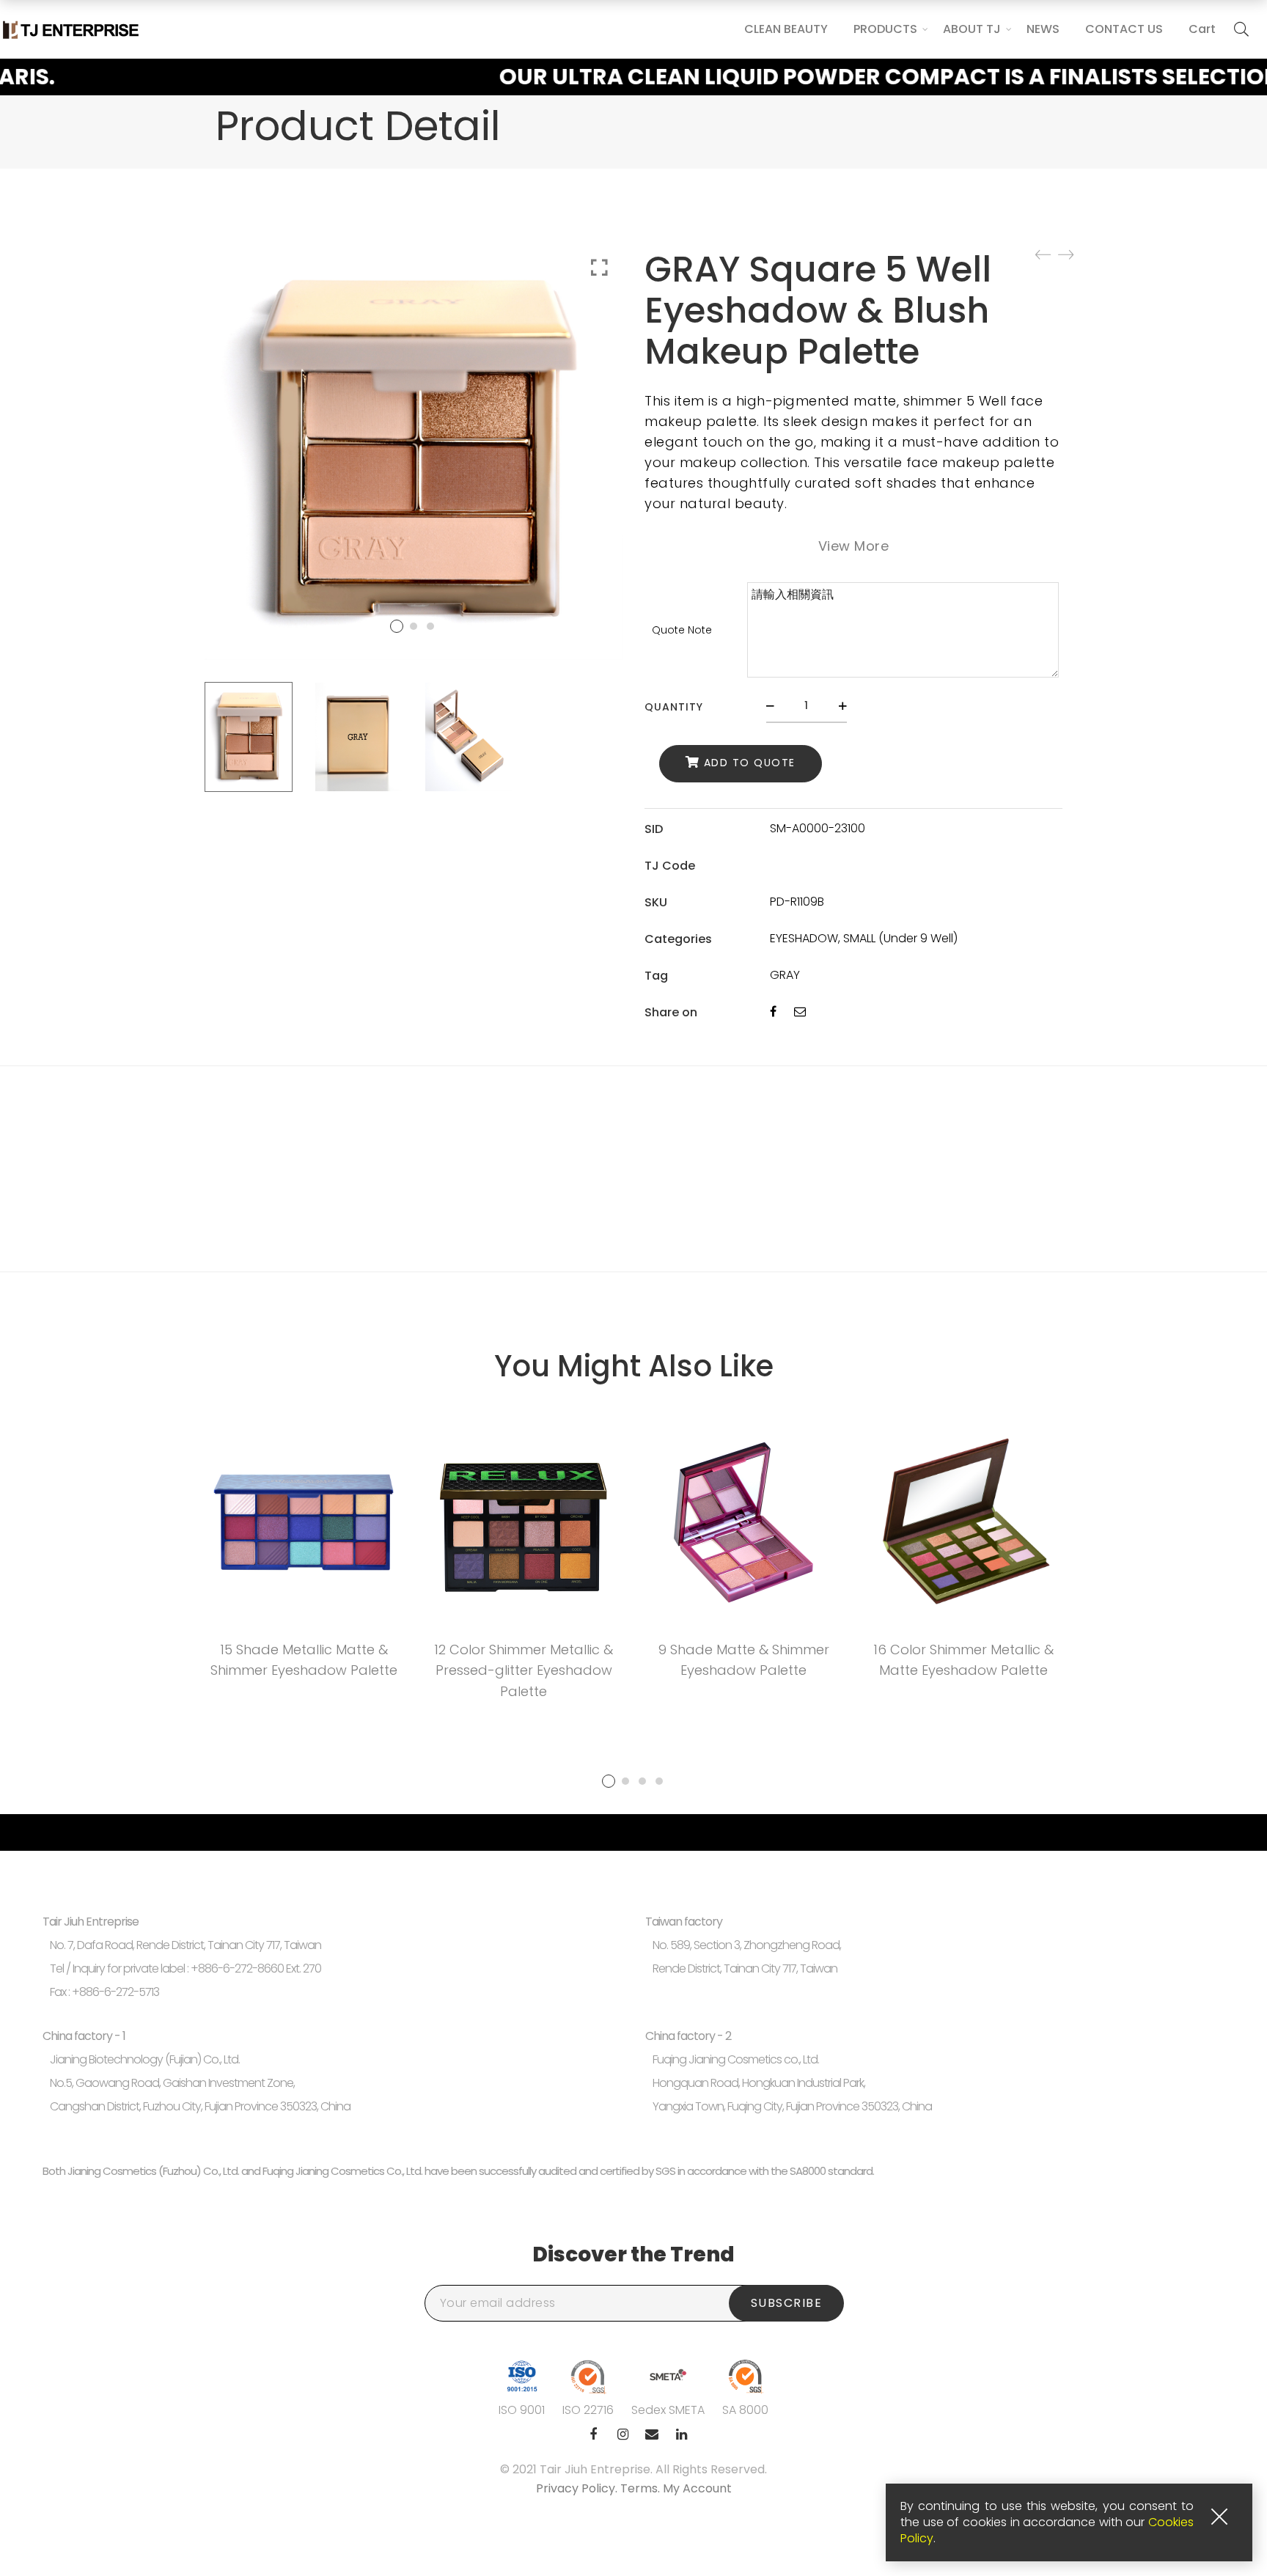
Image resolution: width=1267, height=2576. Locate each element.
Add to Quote (750, 763)
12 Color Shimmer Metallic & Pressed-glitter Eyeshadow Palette (524, 1671)
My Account (697, 2488)
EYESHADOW (804, 938)
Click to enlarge (599, 268)
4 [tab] (659, 1781)
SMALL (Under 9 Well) (900, 938)
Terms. (642, 2488)
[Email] (800, 1012)
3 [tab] (642, 1781)
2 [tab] (625, 1781)
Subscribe (787, 2303)
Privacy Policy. (578, 2488)
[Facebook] (773, 1012)
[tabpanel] (304, 1556)
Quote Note (682, 630)
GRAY (785, 975)
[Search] (1241, 29)
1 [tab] (609, 1781)
